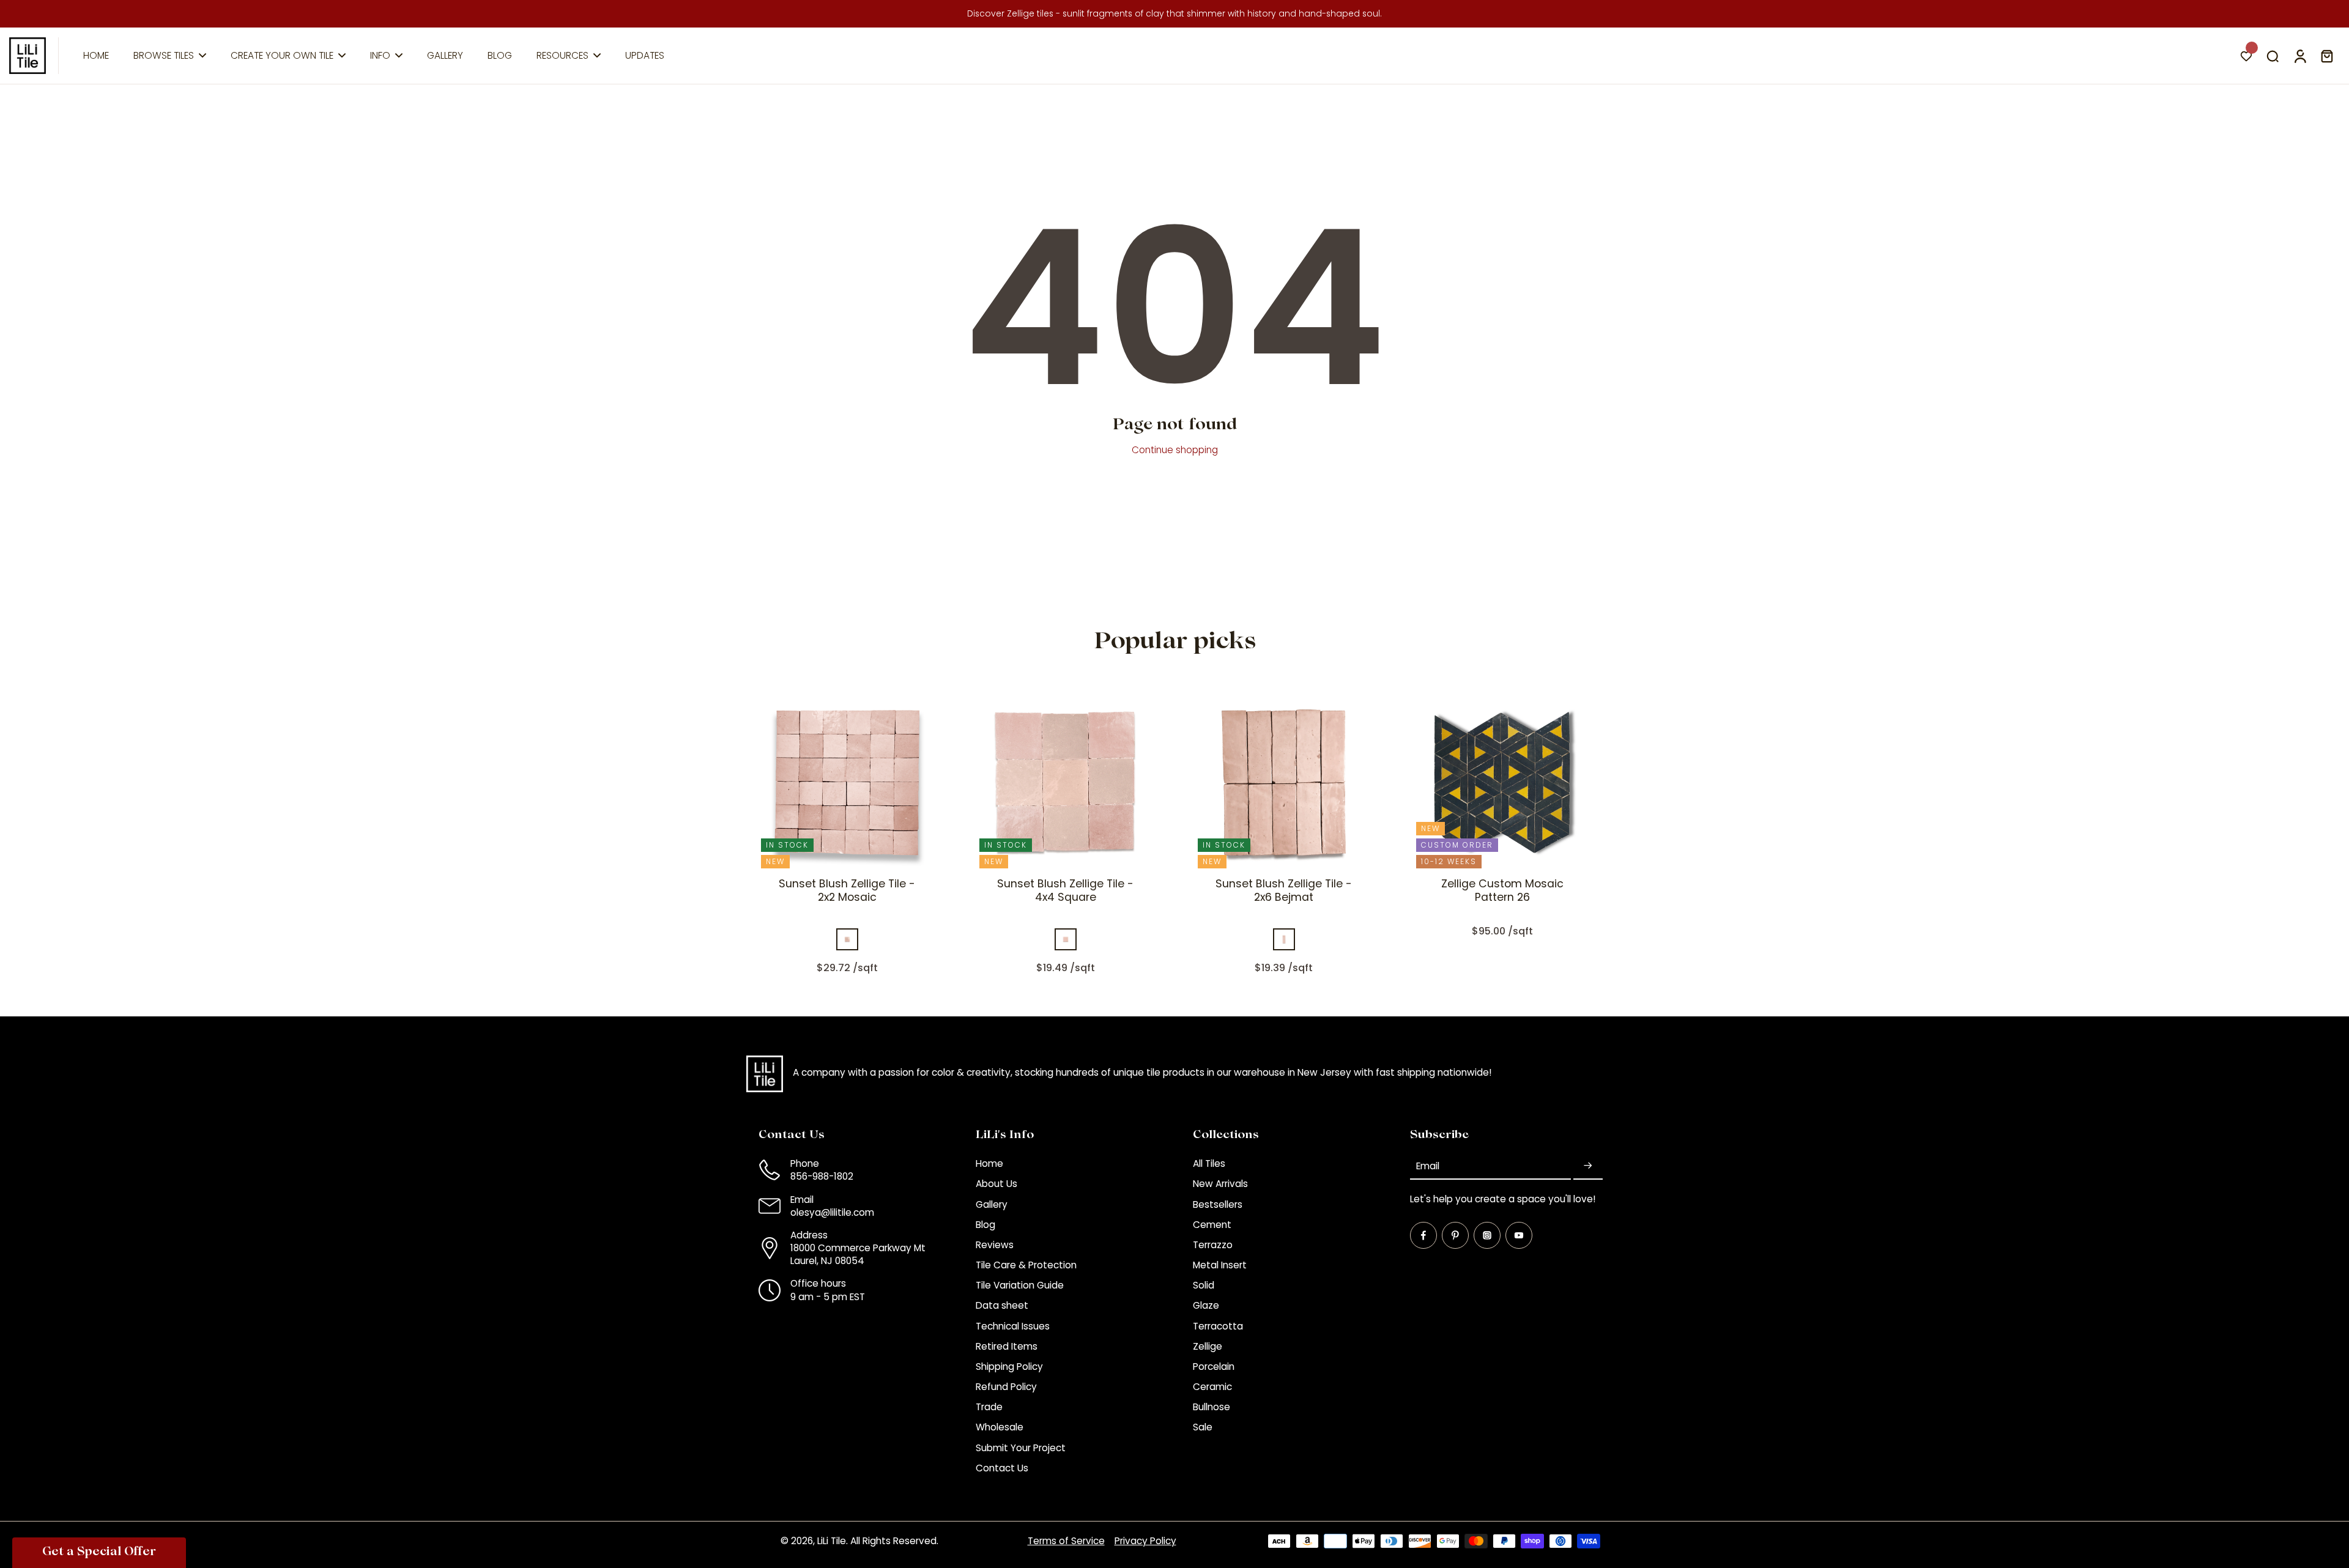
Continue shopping (1175, 450)
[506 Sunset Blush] (847, 939)
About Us (996, 1184)
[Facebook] (1423, 1235)
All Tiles (1209, 1163)
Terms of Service (1066, 1541)
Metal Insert (1220, 1265)
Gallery (992, 1204)
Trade (989, 1407)
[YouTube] (1519, 1235)
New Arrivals (1220, 1184)
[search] (2273, 56)
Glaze (1206, 1305)
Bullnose (1212, 1407)
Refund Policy (1006, 1387)
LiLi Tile (832, 1541)
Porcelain (1214, 1366)
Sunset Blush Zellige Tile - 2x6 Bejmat (1284, 890)
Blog (985, 1225)
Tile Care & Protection (1026, 1265)
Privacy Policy (1145, 1541)
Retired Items (1007, 1346)
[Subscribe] (1588, 1166)
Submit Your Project (1021, 1448)
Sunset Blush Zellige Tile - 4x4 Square (1065, 890)
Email (1428, 1166)
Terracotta (1218, 1326)
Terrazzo (1213, 1245)
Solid (1204, 1285)
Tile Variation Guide (1020, 1285)
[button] (99, 1553)
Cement (1212, 1225)
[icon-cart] (2326, 56)
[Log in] (2299, 56)
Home (989, 1163)
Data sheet (1002, 1305)
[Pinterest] (1455, 1235)
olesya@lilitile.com (832, 1212)
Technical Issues (1013, 1326)
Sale (1203, 1427)
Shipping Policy (1009, 1366)
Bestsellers (1218, 1204)
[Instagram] (1487, 1235)
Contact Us (1002, 1468)
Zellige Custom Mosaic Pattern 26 (1502, 890)
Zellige (1208, 1346)
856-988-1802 (822, 1176)
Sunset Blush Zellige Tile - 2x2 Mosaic (847, 890)
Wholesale (1000, 1427)
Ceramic (1212, 1387)
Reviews (995, 1245)
